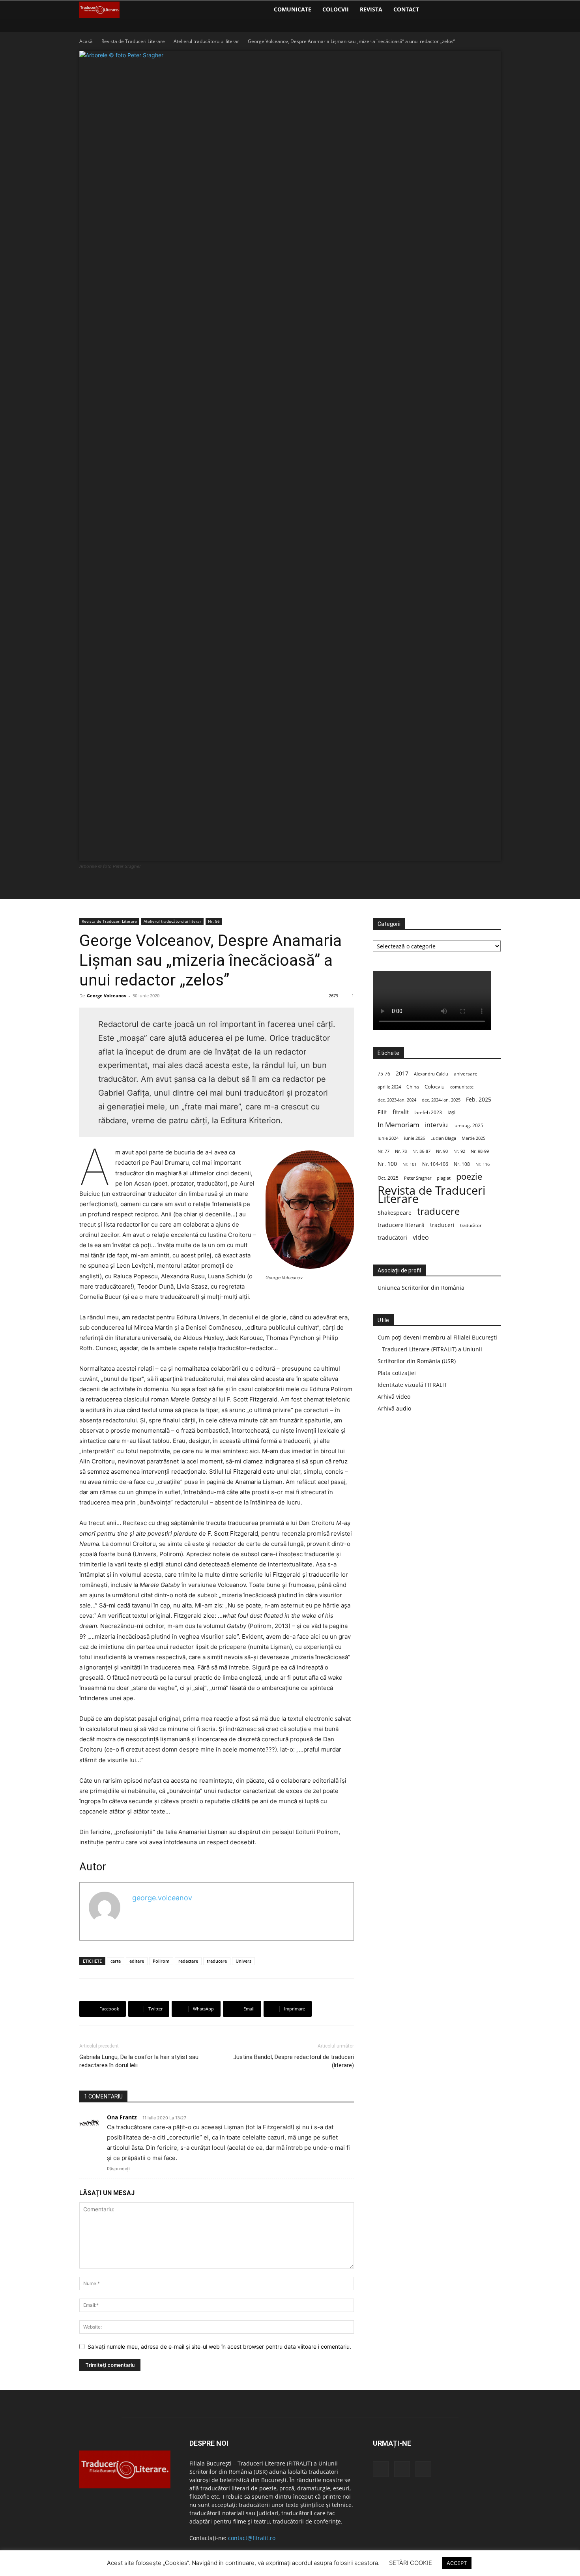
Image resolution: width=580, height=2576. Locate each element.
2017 (402, 1073)
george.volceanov (162, 1898)
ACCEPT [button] (457, 2563)
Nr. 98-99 (480, 1151)
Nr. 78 (401, 1151)
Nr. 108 (462, 1164)
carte (116, 1961)
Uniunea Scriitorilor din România (421, 1288)
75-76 (384, 1074)
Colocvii (336, 9)
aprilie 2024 (389, 1087)
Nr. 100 (387, 1164)
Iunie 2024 (388, 1138)
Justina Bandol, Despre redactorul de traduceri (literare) (294, 2061)
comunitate (462, 1087)
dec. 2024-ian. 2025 (441, 1100)
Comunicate (293, 9)
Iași (451, 1112)
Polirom (161, 1961)
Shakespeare (395, 1213)
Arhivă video (394, 1397)
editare (137, 1961)
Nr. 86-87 (421, 1151)
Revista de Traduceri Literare (133, 41)
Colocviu (435, 1087)
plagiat (444, 1178)
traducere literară (401, 1225)
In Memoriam (399, 1125)
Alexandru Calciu (431, 1074)
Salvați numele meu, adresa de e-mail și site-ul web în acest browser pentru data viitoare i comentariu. (219, 2347)
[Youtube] (458, 9)
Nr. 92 (459, 1151)
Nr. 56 (214, 921)
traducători (392, 1237)
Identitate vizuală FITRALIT (412, 1385)
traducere (217, 1961)
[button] (491, 10)
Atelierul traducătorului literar (206, 41)
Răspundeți (118, 2169)
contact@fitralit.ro (252, 2538)
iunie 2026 (414, 1138)
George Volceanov (107, 996)
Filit (382, 1112)
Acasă (86, 41)
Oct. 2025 (388, 1178)
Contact (406, 9)
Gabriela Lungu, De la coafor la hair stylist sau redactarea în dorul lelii (139, 2061)
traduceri (442, 1225)
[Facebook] (432, 9)
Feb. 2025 (479, 1099)
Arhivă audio (394, 1408)
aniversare (466, 1074)
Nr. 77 (384, 1151)
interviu (436, 1125)
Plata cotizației (397, 1373)
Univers (243, 1961)
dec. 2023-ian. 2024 (397, 1100)
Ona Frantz (122, 2117)
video (421, 1237)
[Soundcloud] (445, 9)
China (413, 1087)
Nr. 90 (442, 1151)
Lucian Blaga (443, 1138)
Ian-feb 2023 (428, 1112)
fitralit (401, 1112)
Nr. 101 (410, 1164)
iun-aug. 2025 (468, 1125)
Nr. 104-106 (435, 1164)
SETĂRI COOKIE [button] (411, 2563)
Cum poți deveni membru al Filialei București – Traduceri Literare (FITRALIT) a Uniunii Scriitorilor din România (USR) (437, 1349)
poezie (469, 1176)
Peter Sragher (418, 1178)
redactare (188, 1961)
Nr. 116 (483, 1164)
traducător (471, 1225)
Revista (371, 9)
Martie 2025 (473, 1138)
